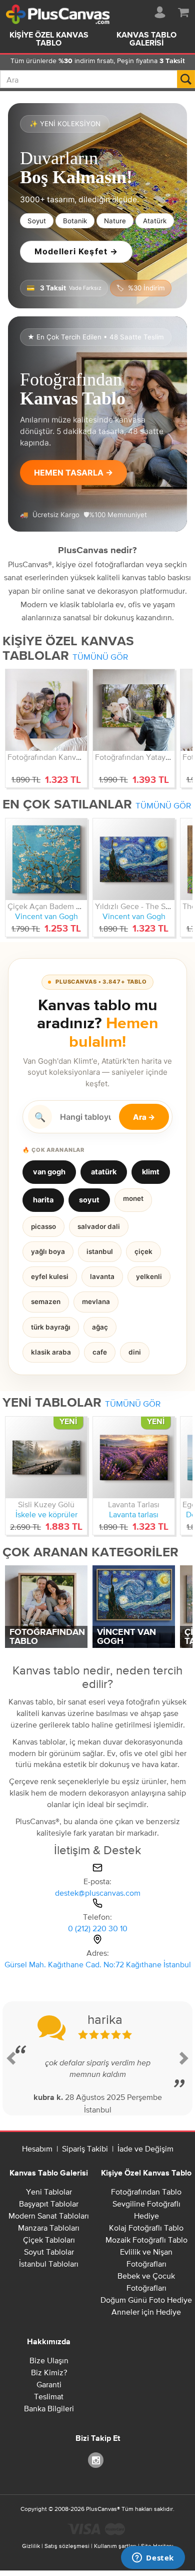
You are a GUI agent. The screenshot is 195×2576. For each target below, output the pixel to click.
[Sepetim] (183, 11)
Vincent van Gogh (46, 916)
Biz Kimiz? (49, 2372)
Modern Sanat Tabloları (49, 2216)
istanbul (100, 1251)
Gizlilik (31, 2546)
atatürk (104, 1172)
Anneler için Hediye (146, 2312)
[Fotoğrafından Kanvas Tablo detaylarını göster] (46, 710)
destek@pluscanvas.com (98, 1893)
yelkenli (149, 1276)
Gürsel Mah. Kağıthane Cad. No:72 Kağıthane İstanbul (98, 1964)
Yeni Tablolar (49, 2192)
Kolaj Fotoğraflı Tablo (146, 2228)
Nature (115, 221)
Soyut (37, 221)
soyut (89, 1200)
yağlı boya (48, 1251)
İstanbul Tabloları (49, 2264)
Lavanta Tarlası (134, 1504)
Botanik (75, 221)
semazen (46, 1302)
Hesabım (37, 2149)
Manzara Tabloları (49, 2228)
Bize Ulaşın (49, 2360)
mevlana (96, 1302)
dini (135, 1352)
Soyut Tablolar (49, 2252)
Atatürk (155, 221)
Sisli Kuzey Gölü (46, 1504)
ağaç (100, 1327)
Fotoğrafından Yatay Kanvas (144, 757)
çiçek (143, 1251)
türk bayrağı (51, 1327)
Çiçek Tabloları (49, 2240)
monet (133, 1198)
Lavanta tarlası (134, 1514)
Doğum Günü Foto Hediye (146, 2300)
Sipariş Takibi (85, 2149)
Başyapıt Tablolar (49, 2204)
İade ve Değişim (145, 2149)
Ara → (144, 1117)
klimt (151, 1172)
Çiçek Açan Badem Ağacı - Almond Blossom (84, 906)
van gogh (49, 1172)
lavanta (102, 1276)
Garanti (49, 2384)
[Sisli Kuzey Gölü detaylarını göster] (46, 1457)
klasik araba (51, 1352)
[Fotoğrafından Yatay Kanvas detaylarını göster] (134, 710)
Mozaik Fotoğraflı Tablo (146, 2240)
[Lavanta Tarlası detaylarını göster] (134, 1457)
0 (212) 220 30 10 (98, 1928)
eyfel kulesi (50, 1276)
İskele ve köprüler (46, 1514)
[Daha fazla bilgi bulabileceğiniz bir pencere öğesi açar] (153, 2558)
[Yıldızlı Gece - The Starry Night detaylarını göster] (134, 859)
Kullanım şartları (115, 2546)
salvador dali (99, 1226)
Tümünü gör (100, 657)
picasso (43, 1226)
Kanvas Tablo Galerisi (146, 40)
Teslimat (49, 2396)
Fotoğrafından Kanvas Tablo (56, 757)
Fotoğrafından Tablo (146, 2192)
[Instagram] (97, 2460)
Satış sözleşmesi (67, 2546)
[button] (12, 2058)
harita (43, 1200)
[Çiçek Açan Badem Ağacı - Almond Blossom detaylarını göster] (46, 859)
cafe (100, 1352)
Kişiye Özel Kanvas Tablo (49, 40)
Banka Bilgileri (49, 2408)
